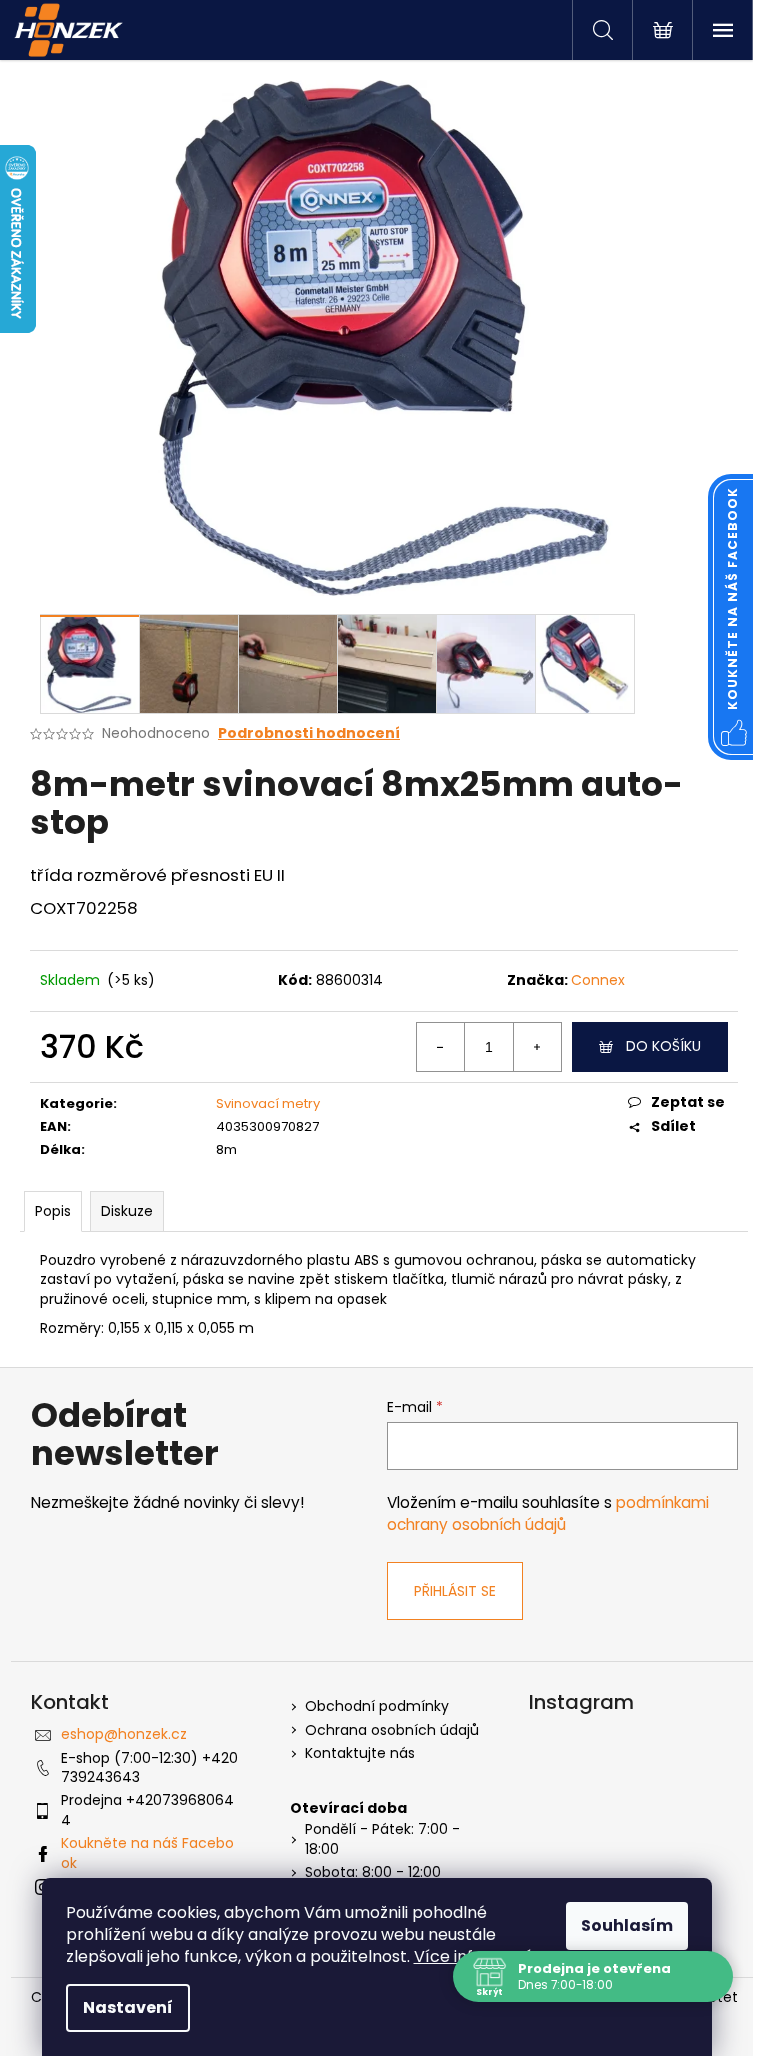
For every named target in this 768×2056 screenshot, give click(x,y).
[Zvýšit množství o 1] (537, 1047)
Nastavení (128, 2007)
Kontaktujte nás (360, 1753)
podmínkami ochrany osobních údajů (548, 1513)
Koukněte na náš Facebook (147, 1852)
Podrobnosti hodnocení (309, 733)
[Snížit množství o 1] (441, 1047)
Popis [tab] (53, 1211)
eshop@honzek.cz (124, 1734)
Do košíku (663, 1046)
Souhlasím (627, 1925)
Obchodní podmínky (377, 1706)
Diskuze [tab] (127, 1211)
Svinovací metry (268, 1103)
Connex (598, 980)
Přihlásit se (455, 1591)
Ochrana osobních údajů (392, 1730)
